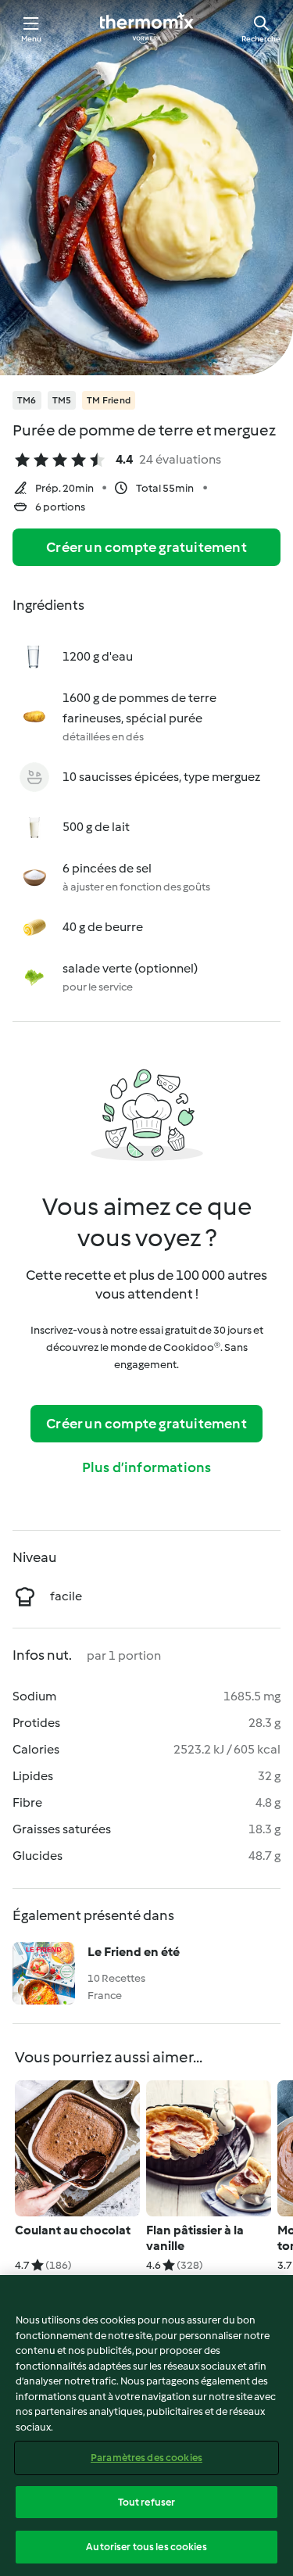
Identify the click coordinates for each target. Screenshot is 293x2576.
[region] (146, 2426)
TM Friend (109, 400)
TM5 (62, 400)
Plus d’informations (147, 1467)
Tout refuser (147, 2502)
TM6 (27, 400)
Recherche (261, 39)
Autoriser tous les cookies (146, 2547)
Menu (32, 39)
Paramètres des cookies (146, 2458)
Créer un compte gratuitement (146, 547)
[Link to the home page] (147, 28)
